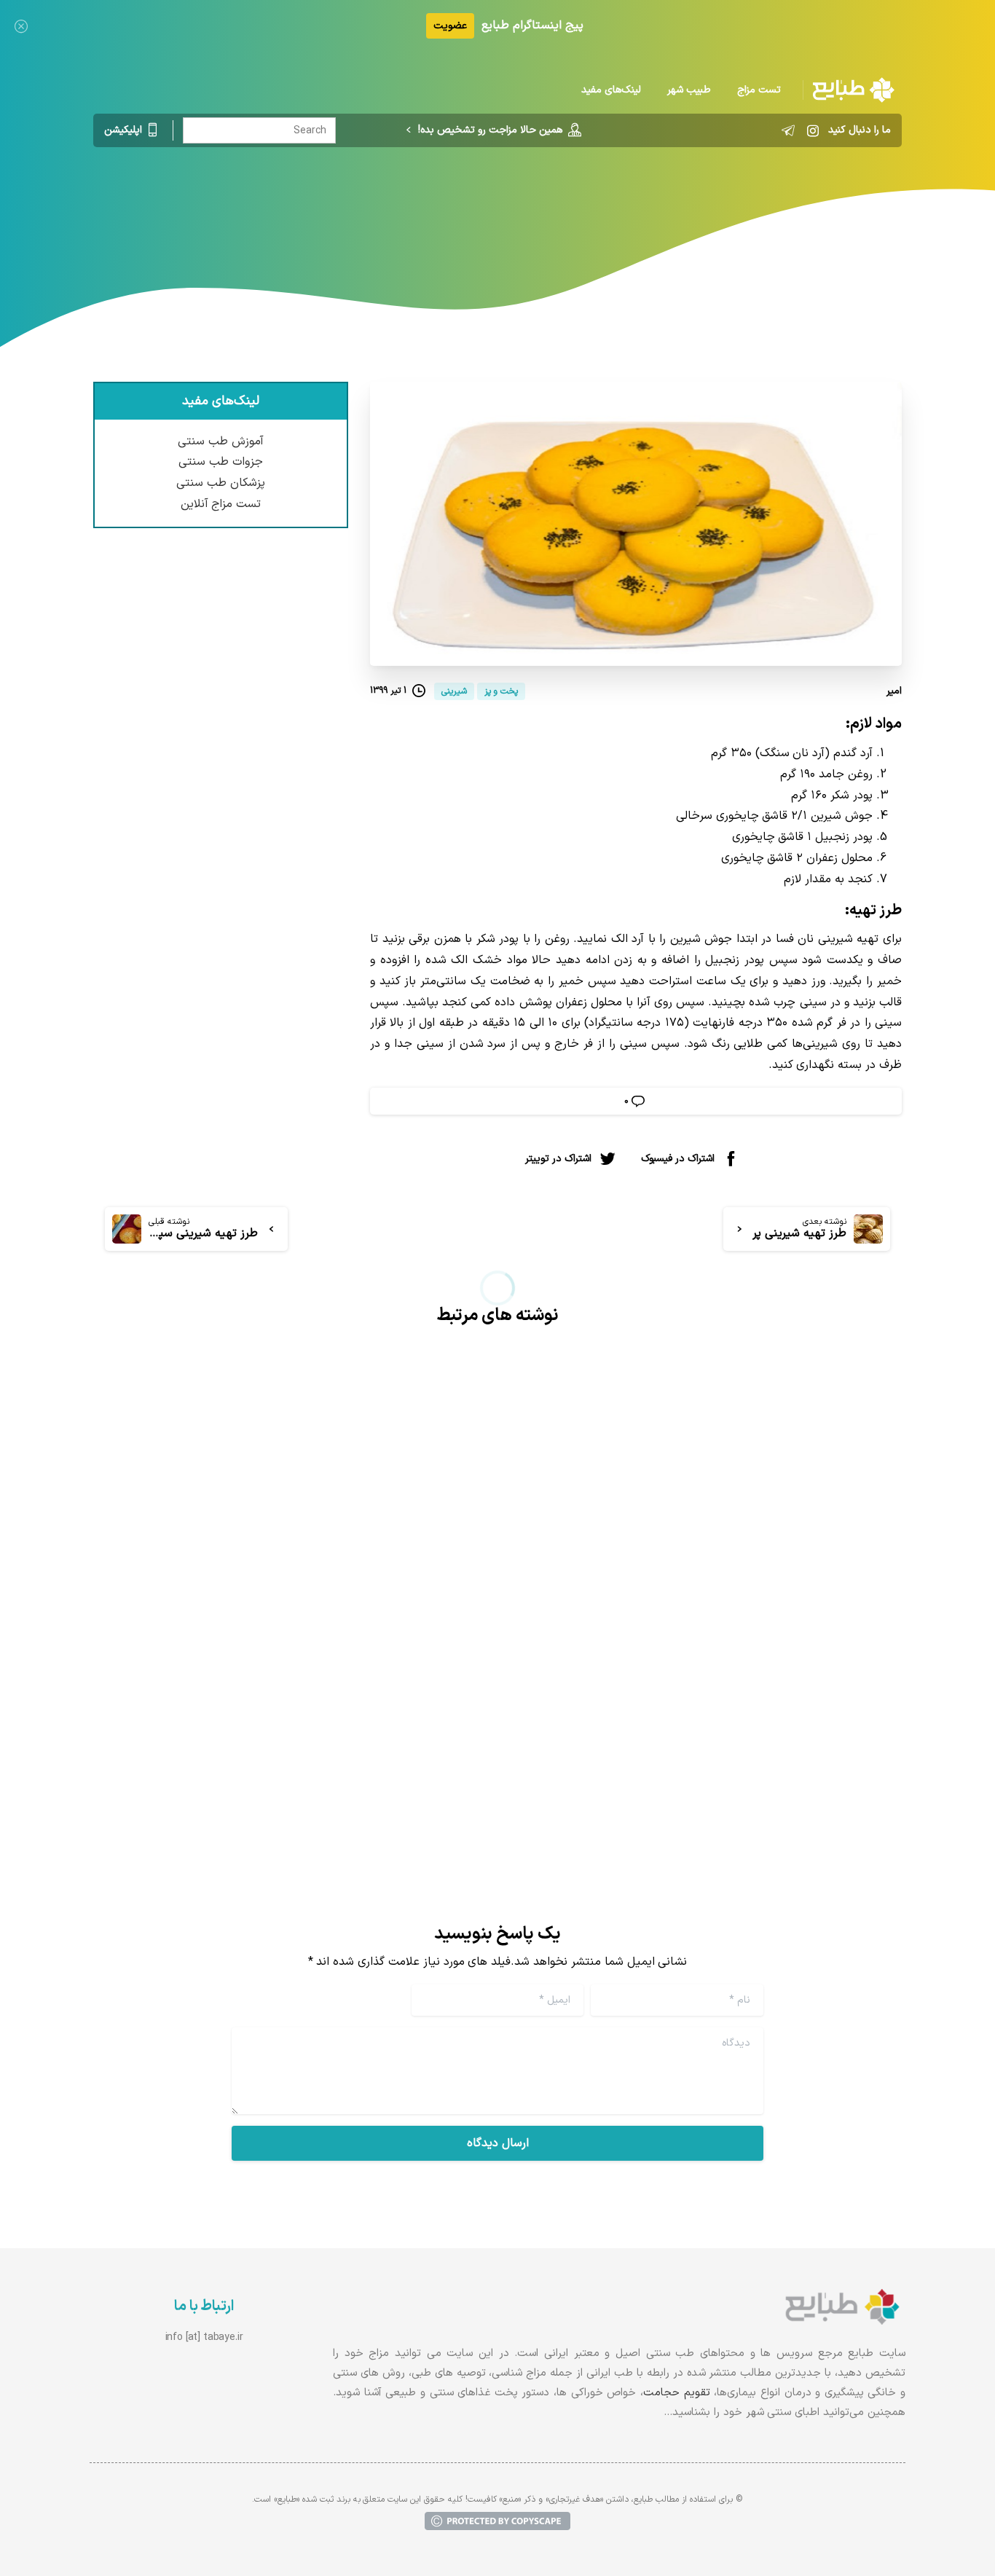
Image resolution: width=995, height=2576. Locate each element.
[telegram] (788, 130)
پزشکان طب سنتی (221, 483)
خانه (582, 208)
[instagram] (813, 130)
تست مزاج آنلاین (221, 504)
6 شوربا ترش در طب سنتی (796, 1700)
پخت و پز (533, 208)
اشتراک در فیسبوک (678, 1159)
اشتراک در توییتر (558, 1159)
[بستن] (21, 26)
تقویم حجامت (677, 2393)
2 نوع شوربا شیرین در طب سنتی (361, 1700)
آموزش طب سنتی (221, 441)
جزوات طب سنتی (221, 462)
